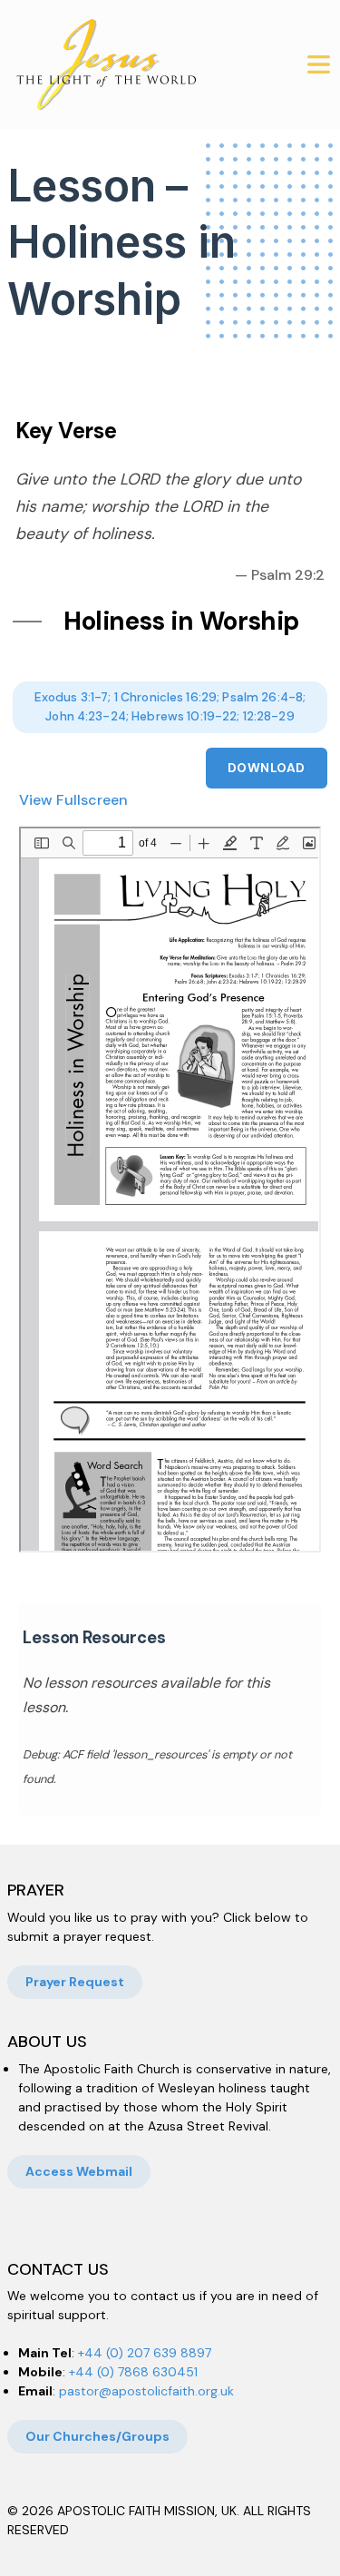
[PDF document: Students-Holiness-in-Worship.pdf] (170, 1190)
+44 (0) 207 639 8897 (145, 2353)
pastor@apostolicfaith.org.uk (146, 2391)
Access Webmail (79, 2171)
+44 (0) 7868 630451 (133, 2372)
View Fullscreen (73, 800)
